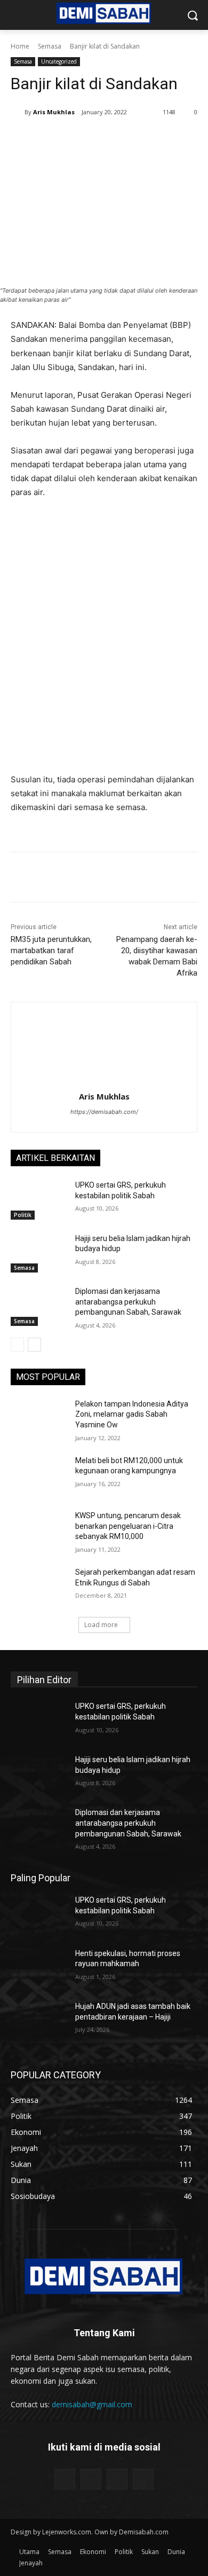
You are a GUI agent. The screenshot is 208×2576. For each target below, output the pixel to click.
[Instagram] (91, 2479)
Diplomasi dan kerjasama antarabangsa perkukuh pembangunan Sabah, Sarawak (128, 1302)
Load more (101, 1625)
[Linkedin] (129, 139)
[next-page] (34, 1345)
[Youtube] (143, 2479)
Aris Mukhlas (54, 112)
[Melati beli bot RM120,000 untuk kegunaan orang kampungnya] (39, 1475)
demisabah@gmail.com (92, 2404)
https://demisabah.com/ (104, 1112)
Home (20, 46)
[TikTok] (117, 2479)
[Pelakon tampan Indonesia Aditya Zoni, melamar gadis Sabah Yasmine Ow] (39, 1419)
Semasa (50, 46)
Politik (23, 1215)
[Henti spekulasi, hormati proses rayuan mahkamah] (39, 1968)
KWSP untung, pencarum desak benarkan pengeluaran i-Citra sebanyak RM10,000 (128, 1526)
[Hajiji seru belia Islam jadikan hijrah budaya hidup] (39, 1253)
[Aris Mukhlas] (18, 112)
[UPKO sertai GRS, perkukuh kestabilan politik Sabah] (39, 1200)
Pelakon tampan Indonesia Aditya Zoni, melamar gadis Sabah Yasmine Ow (132, 1414)
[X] (79, 139)
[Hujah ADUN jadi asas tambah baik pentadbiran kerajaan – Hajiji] (39, 2021)
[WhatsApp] (104, 139)
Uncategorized (59, 61)
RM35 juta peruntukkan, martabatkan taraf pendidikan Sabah (51, 951)
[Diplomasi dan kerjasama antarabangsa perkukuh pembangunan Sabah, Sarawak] (39, 1306)
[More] (178, 139)
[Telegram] (153, 139)
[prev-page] (17, 1345)
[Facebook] (55, 139)
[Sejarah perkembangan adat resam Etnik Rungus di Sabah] (39, 1587)
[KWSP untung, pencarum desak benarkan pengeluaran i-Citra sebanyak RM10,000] (39, 1530)
